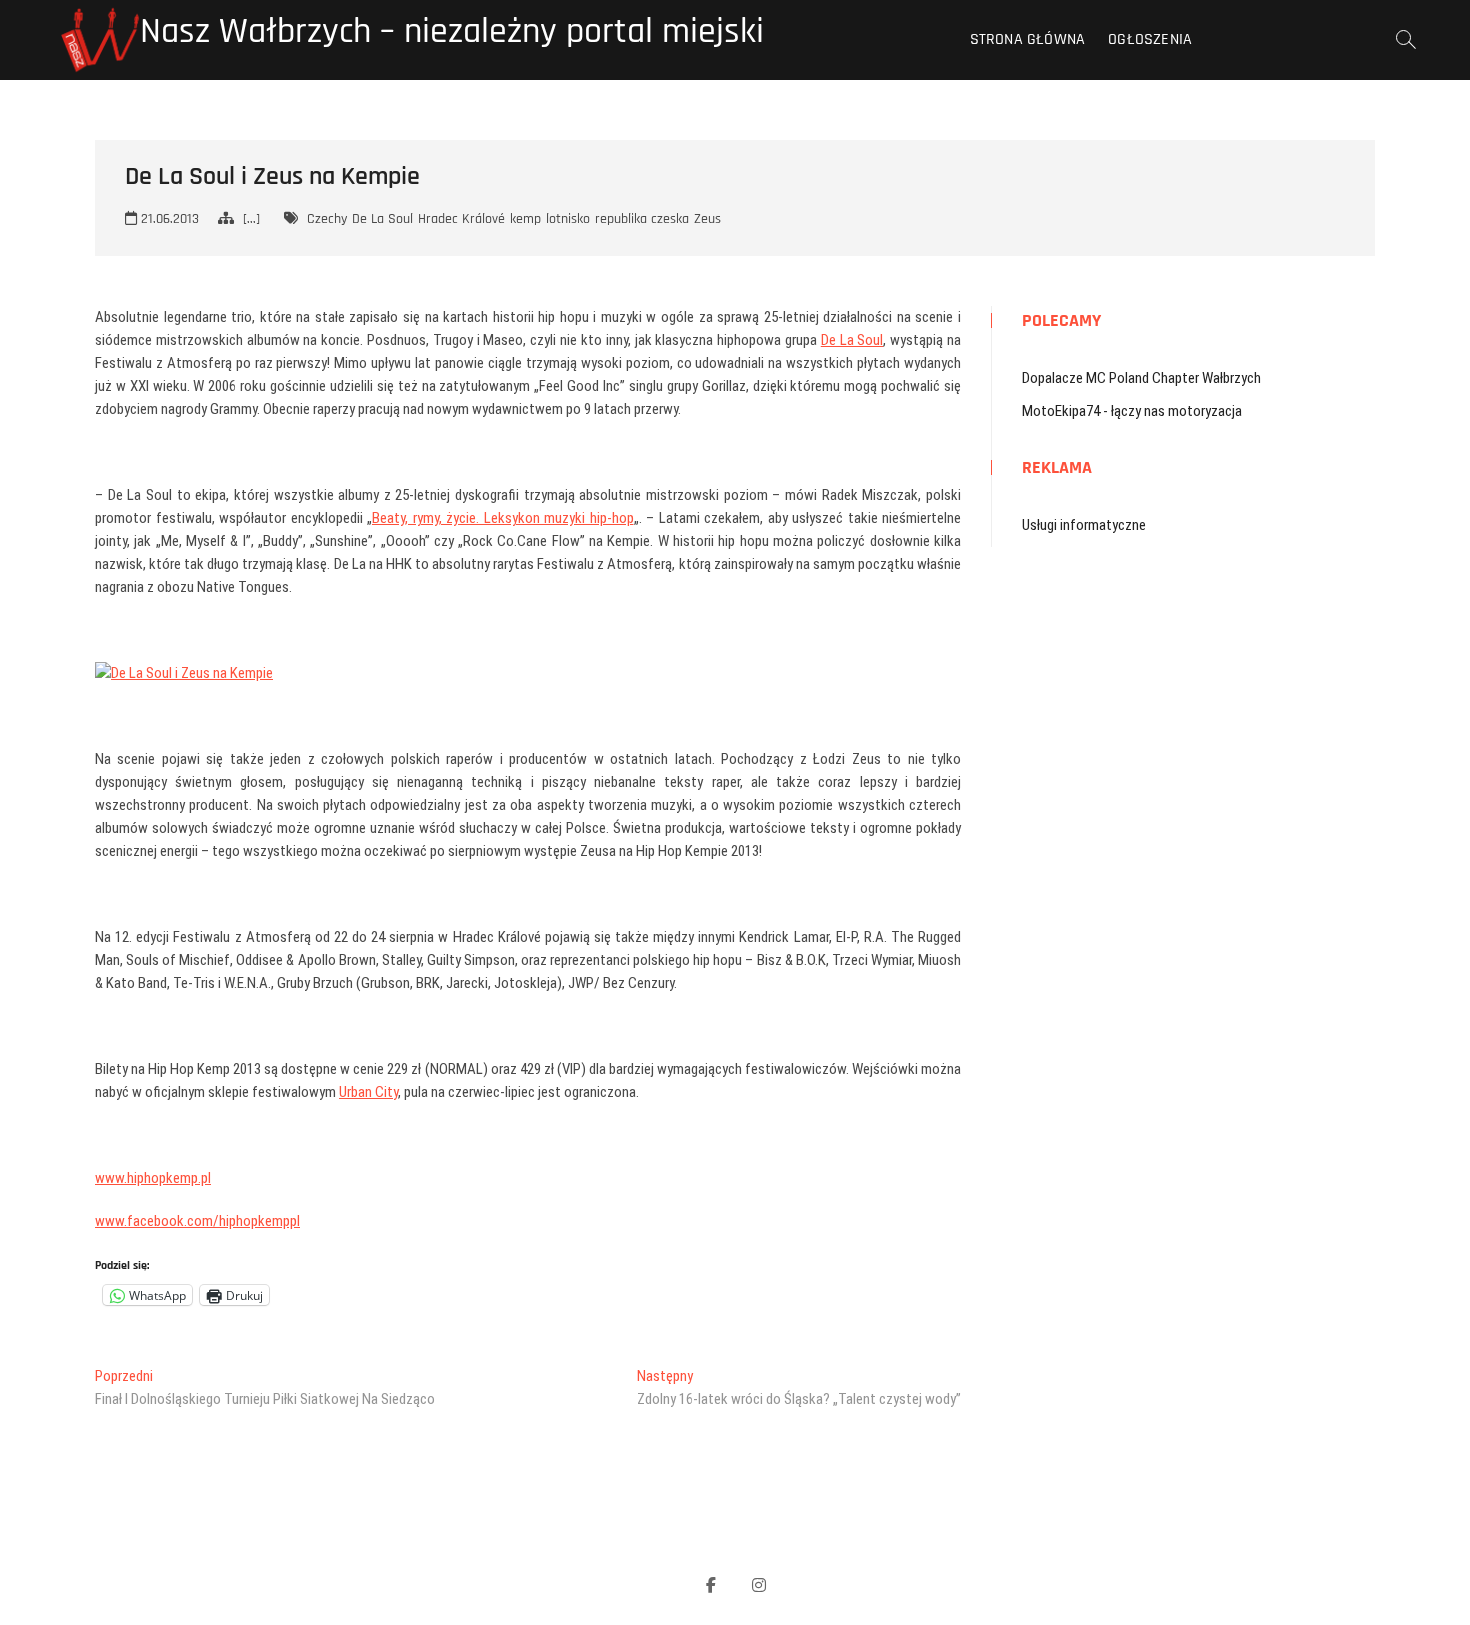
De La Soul (382, 219)
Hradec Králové (461, 219)
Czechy (327, 219)
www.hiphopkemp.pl (153, 1178)
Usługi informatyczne (1084, 525)
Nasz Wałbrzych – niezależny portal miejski (452, 32)
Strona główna (1028, 39)
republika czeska (642, 219)
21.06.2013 (168, 219)
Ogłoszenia (1150, 39)
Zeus (707, 219)
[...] (251, 219)
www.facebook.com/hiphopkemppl (197, 1221)
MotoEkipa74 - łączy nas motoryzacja (1132, 411)
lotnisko (568, 219)
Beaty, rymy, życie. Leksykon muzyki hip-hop (503, 518)
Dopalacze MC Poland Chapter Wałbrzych (1141, 378)
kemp (525, 219)
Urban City (368, 1092)
